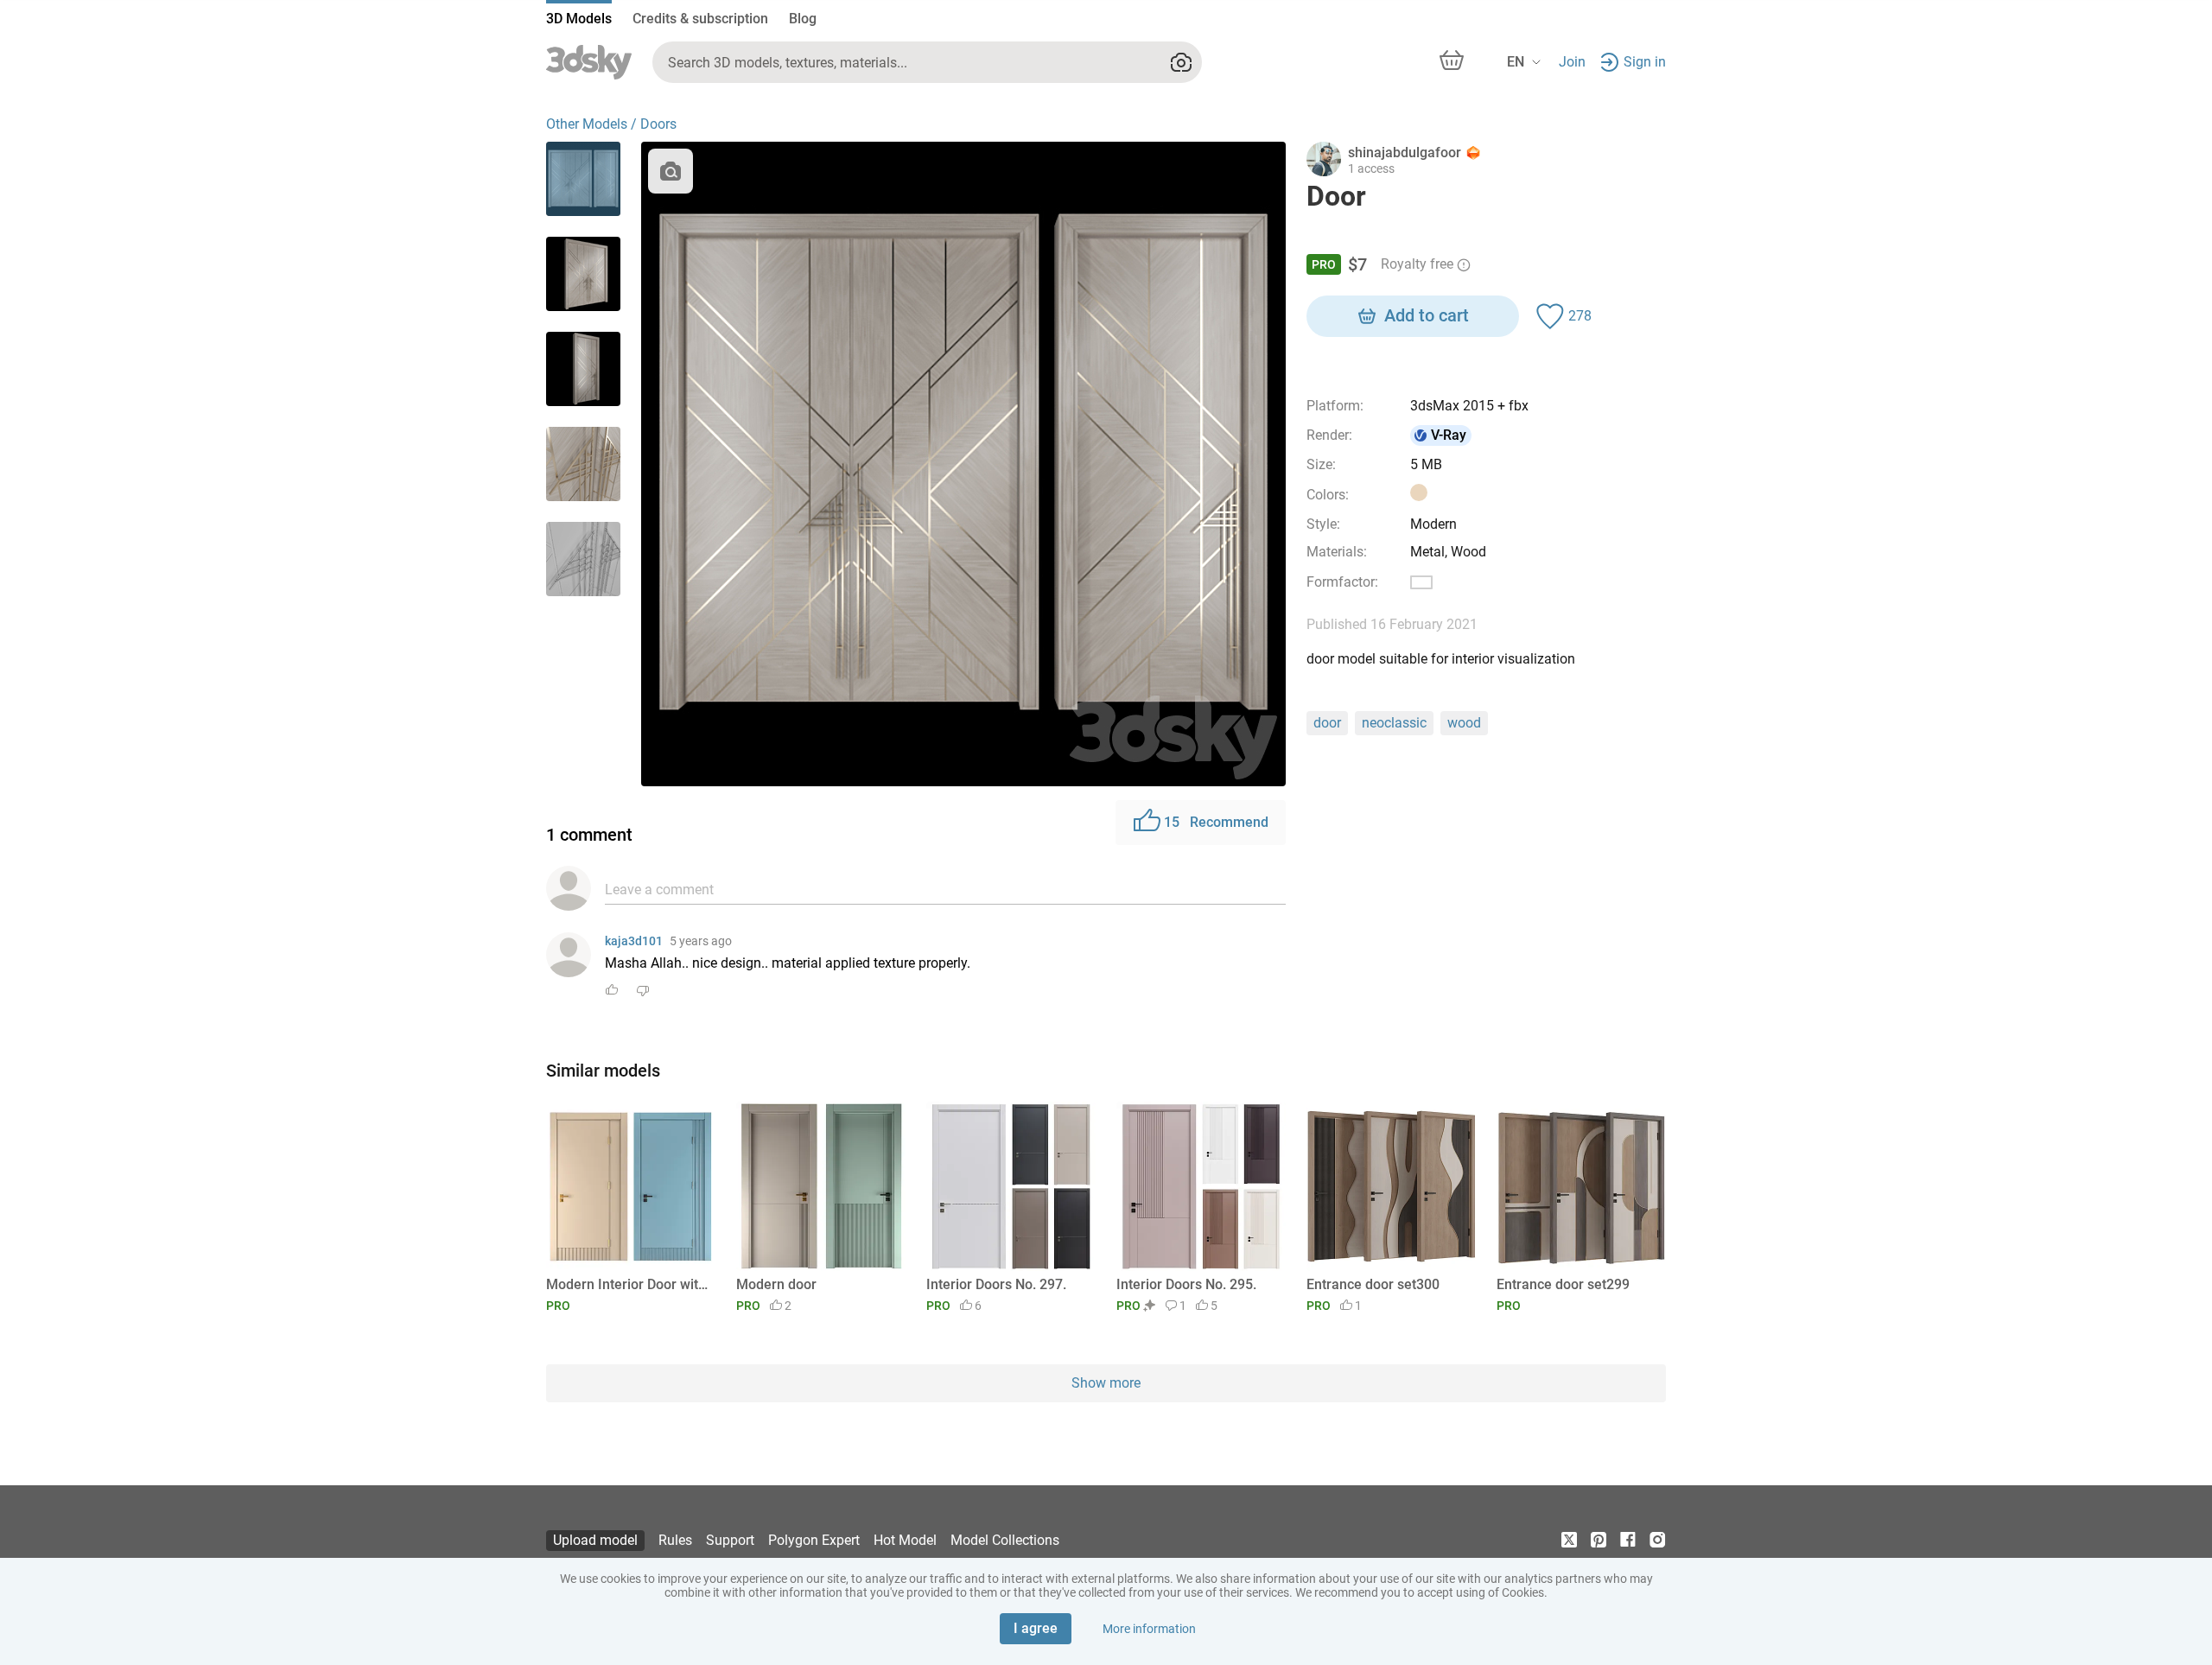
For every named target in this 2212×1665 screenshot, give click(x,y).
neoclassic (1394, 723)
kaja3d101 (634, 941)
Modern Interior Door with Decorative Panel (628, 1284)
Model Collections (1005, 1540)
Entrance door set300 (1373, 1284)
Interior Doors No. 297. (996, 1284)
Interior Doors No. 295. (1186, 1284)
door (1327, 723)
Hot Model (905, 1540)
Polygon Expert (814, 1540)
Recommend (1216, 822)
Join (1572, 62)
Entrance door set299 (1563, 1284)
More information (1149, 1629)
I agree (1036, 1628)
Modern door (776, 1284)
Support (730, 1540)
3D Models (579, 19)
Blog (803, 19)
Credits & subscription (700, 19)
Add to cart (1427, 315)
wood (1464, 723)
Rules (675, 1540)
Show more (1106, 1383)
